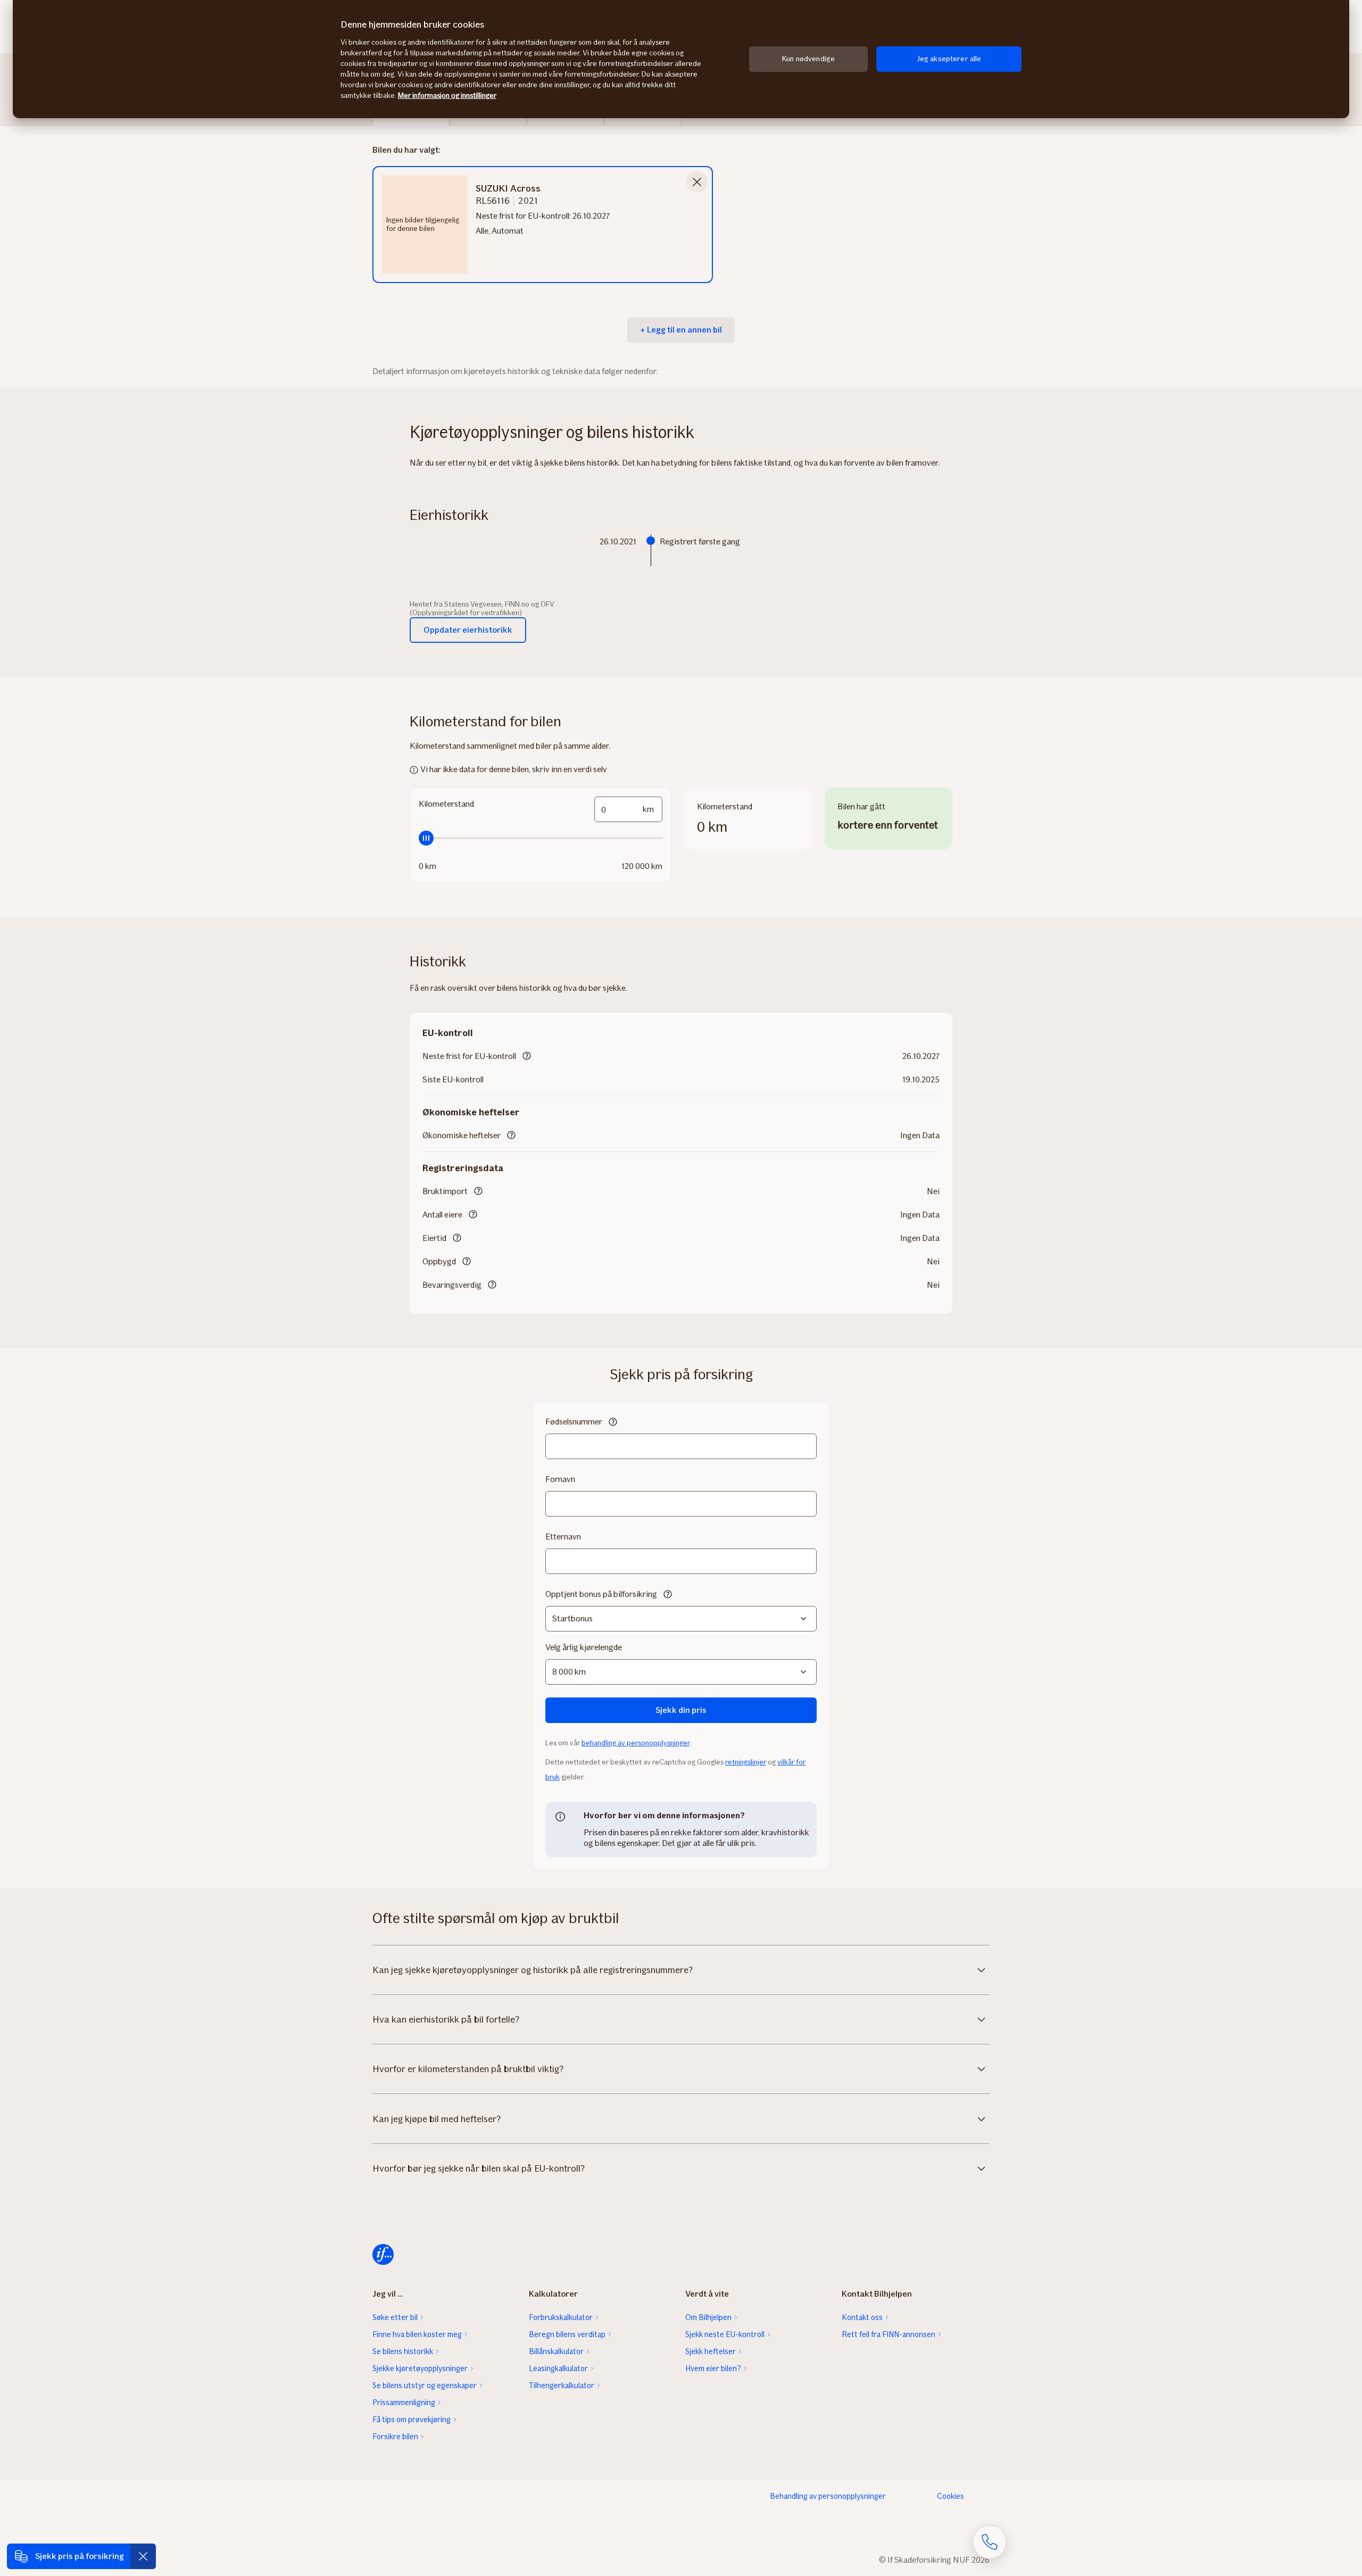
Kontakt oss (862, 2317)
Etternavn (563, 1537)
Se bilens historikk (403, 2351)
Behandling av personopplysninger (828, 2496)
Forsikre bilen (395, 2437)
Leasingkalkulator (558, 2368)
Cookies (950, 2496)
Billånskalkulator (556, 2351)
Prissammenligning (404, 2403)
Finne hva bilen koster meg (417, 2334)
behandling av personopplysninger (636, 1743)
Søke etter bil (395, 2317)
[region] (681, 59)
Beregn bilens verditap (567, 2334)
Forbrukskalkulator (561, 2317)
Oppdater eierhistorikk (468, 630)
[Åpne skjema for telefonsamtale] (990, 2542)
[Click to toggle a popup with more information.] (527, 1057)
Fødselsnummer (574, 1422)
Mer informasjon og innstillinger (447, 96)
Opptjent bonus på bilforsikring (601, 1594)
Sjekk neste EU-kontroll (725, 2334)
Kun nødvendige (808, 59)
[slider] (541, 838)
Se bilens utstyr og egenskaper (425, 2386)
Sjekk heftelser (711, 2351)
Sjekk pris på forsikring (80, 2556)
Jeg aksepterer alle (949, 59)
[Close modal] (697, 182)
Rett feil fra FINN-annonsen (888, 2334)
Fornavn (560, 1479)
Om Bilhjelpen (708, 2317)
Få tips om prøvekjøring (412, 2420)
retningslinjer (746, 1762)
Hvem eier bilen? (713, 2368)
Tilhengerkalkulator (562, 2386)
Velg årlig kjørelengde (584, 1647)
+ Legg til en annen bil (681, 330)
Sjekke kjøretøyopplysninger (420, 2368)
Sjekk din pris (681, 1710)
